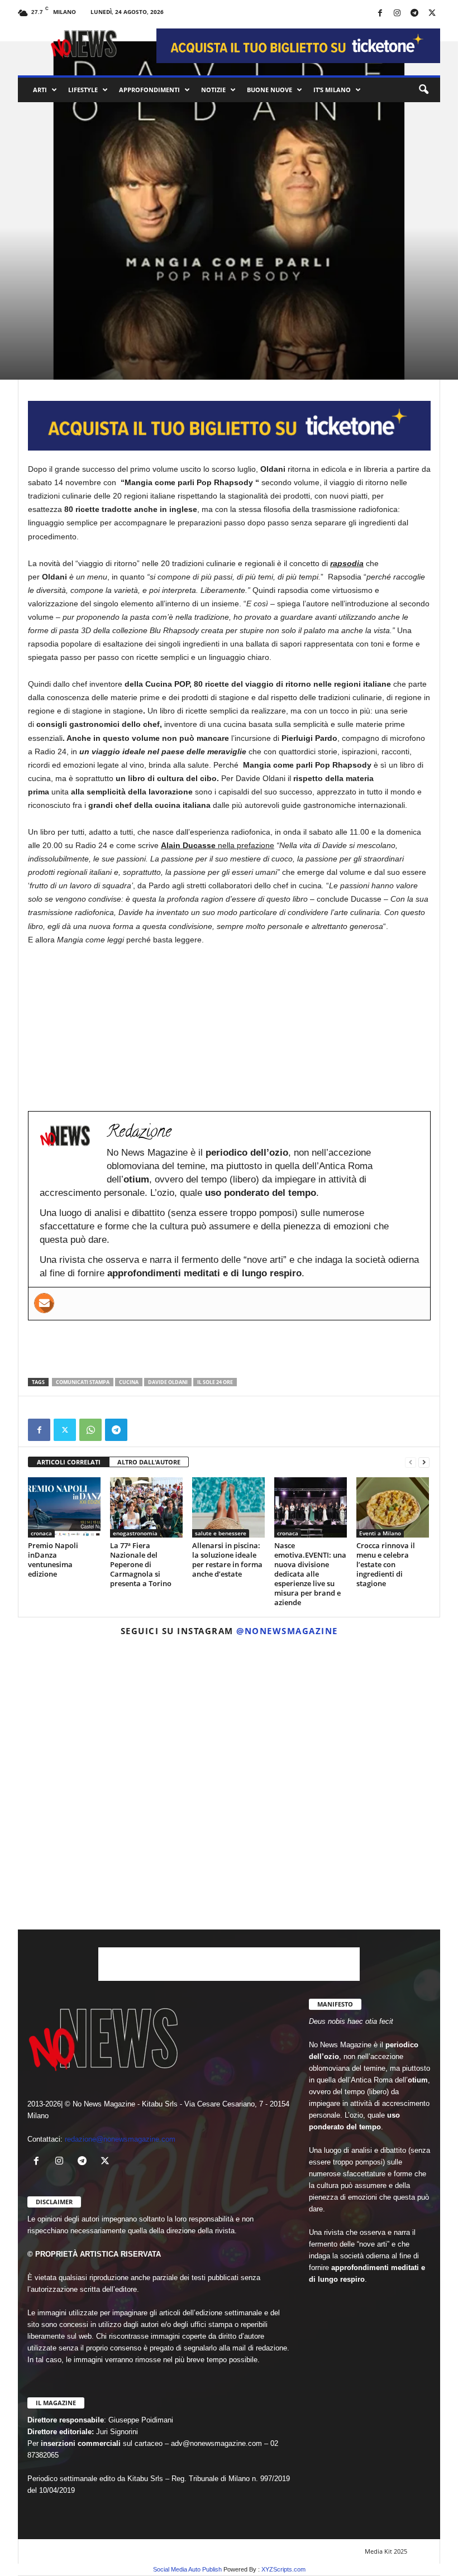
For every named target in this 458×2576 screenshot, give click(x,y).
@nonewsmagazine (287, 1631)
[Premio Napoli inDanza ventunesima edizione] (64, 1507)
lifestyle (83, 90)
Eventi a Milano (380, 1533)
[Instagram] (397, 14)
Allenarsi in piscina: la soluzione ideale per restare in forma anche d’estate (227, 1560)
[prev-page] (411, 1462)
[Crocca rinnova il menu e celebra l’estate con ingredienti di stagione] (393, 1507)
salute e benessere (221, 1533)
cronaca (41, 1533)
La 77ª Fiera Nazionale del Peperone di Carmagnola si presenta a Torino (141, 1564)
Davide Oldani (168, 1382)
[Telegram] (414, 14)
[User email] (44, 1303)
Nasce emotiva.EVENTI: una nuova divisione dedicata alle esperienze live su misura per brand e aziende (310, 1574)
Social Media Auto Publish (187, 2569)
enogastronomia (135, 1533)
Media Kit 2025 (386, 2551)
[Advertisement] (230, 1349)
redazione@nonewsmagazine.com (120, 2139)
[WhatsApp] (90, 1430)
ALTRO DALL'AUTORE (149, 1462)
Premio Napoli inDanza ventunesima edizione (53, 1560)
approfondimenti (149, 90)
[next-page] (424, 1462)
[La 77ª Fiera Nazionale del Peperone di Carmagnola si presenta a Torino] (146, 1507)
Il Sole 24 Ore (215, 1382)
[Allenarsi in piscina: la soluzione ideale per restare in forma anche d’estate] (228, 1507)
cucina (129, 1382)
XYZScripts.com (283, 2569)
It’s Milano (332, 90)
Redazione (51, 363)
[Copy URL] (142, 1430)
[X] (432, 14)
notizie (213, 90)
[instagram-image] (86, 1713)
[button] (423, 90)
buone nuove (269, 90)
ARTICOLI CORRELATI (69, 1462)
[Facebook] (380, 14)
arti (40, 90)
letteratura (70, 291)
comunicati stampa (83, 1382)
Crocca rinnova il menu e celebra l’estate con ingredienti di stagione (386, 1564)
